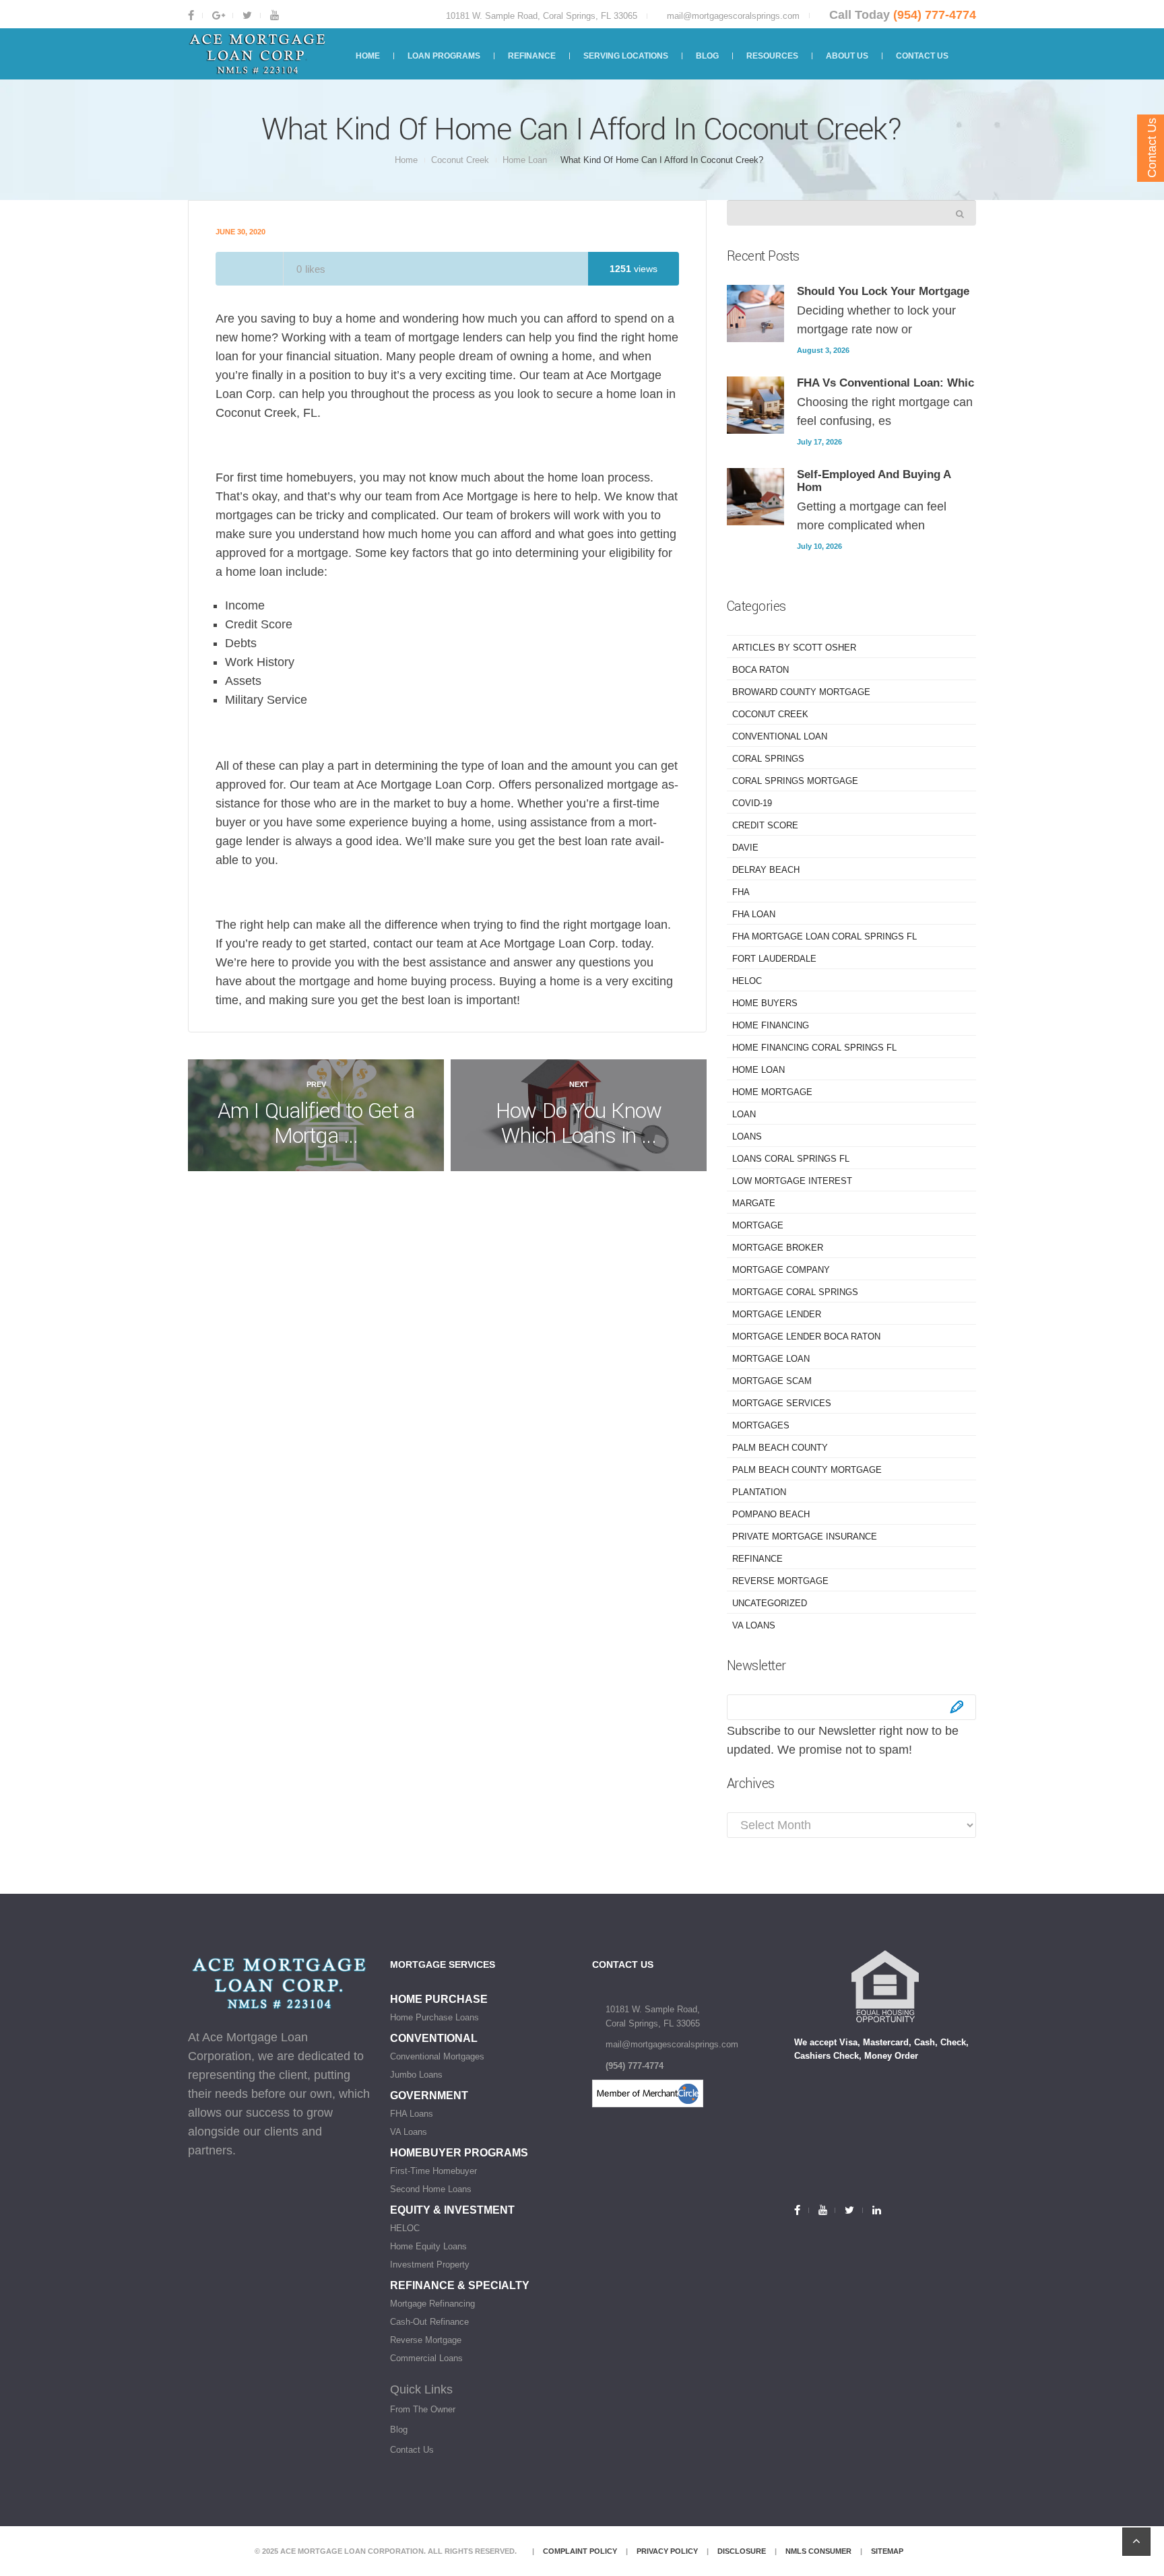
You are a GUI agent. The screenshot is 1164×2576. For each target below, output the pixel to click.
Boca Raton (761, 670)
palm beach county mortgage (807, 1470)
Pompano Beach (771, 1514)
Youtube (273, 15)
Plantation (759, 1492)
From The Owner (423, 2409)
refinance (757, 1559)
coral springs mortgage (795, 781)
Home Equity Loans (428, 2246)
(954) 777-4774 (935, 15)
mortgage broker (778, 1248)
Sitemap (887, 2551)
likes (311, 269)
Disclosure (742, 2551)
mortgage (758, 1225)
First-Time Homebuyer (433, 2171)
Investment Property (430, 2265)
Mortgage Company (781, 1270)
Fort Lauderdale (774, 959)
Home (406, 160)
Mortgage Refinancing (432, 2304)
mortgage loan (771, 1359)
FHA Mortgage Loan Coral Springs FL (825, 936)
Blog (399, 2430)
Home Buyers (765, 1003)
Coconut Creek (460, 160)
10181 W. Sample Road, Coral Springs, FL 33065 (542, 16)
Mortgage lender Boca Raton (806, 1336)
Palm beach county (780, 1448)
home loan (525, 160)
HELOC (747, 981)
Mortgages (761, 1425)
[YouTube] (822, 2210)
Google (218, 15)
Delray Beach (766, 870)
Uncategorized (770, 1603)
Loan (744, 1114)
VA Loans (754, 1625)
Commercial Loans (426, 2358)
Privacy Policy (667, 2551)
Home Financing (771, 1025)
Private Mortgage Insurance (805, 1537)
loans (747, 1136)
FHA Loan (754, 914)
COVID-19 (752, 803)
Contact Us (412, 2450)
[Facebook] (801, 2210)
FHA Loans (412, 2114)
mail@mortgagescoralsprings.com (733, 16)
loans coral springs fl (791, 1159)
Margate (754, 1203)
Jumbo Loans (416, 2075)
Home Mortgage (772, 1092)
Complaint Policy (580, 2551)
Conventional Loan (780, 736)
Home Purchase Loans (434, 2017)
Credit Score (765, 825)
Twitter (246, 15)
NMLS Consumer (818, 2551)
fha (741, 892)
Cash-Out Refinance (429, 2322)
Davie (745, 848)
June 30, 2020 (240, 232)
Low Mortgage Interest (792, 1181)
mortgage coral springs (795, 1292)
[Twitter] (848, 2210)
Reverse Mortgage (780, 1581)
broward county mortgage (801, 692)
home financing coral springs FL (814, 1048)
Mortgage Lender (777, 1314)
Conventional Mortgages (437, 2056)
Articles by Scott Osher (794, 648)
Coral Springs (768, 759)
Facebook (195, 15)
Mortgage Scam (772, 1381)
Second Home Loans (431, 2189)
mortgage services (782, 1403)
